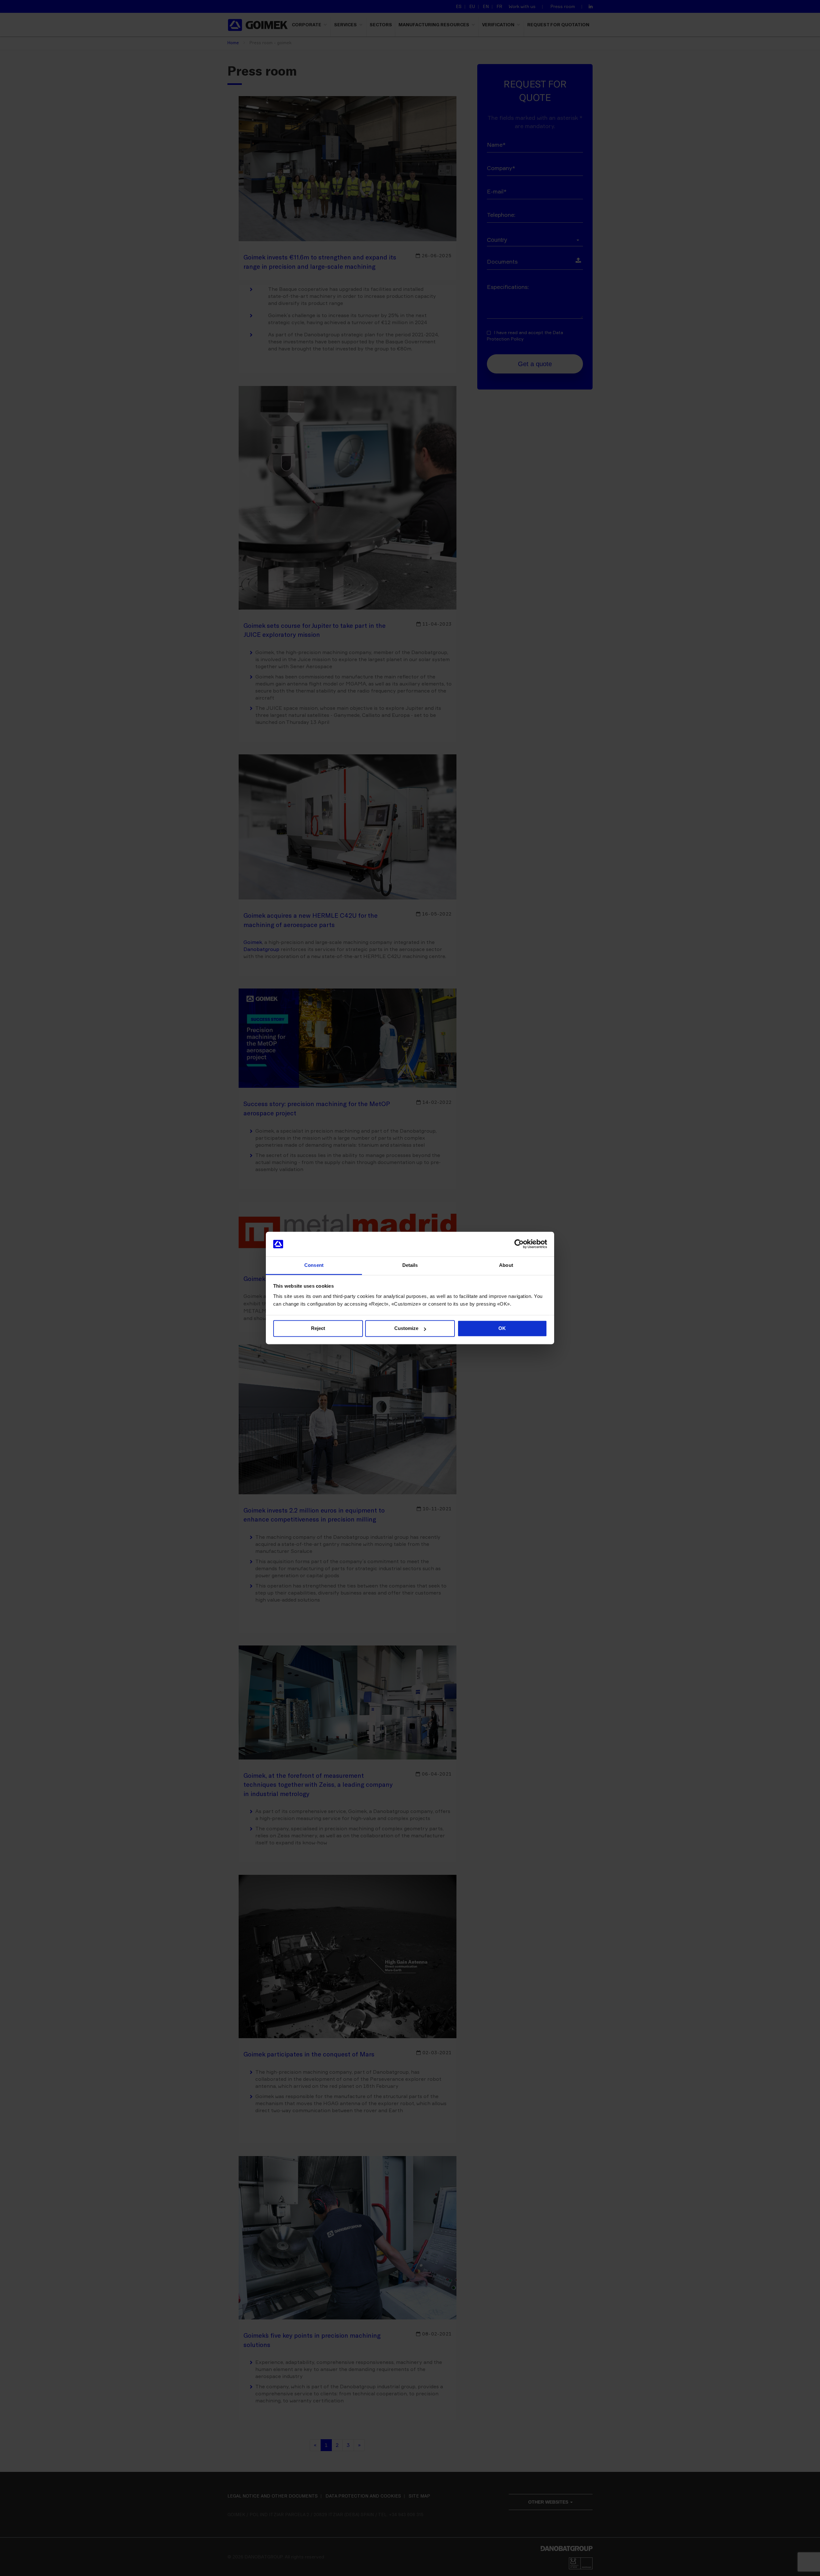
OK (502, 1329)
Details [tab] (410, 1265)
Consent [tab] (314, 1265)
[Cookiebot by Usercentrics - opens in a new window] (519, 1244)
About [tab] (506, 1265)
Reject (318, 1329)
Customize (406, 1329)
